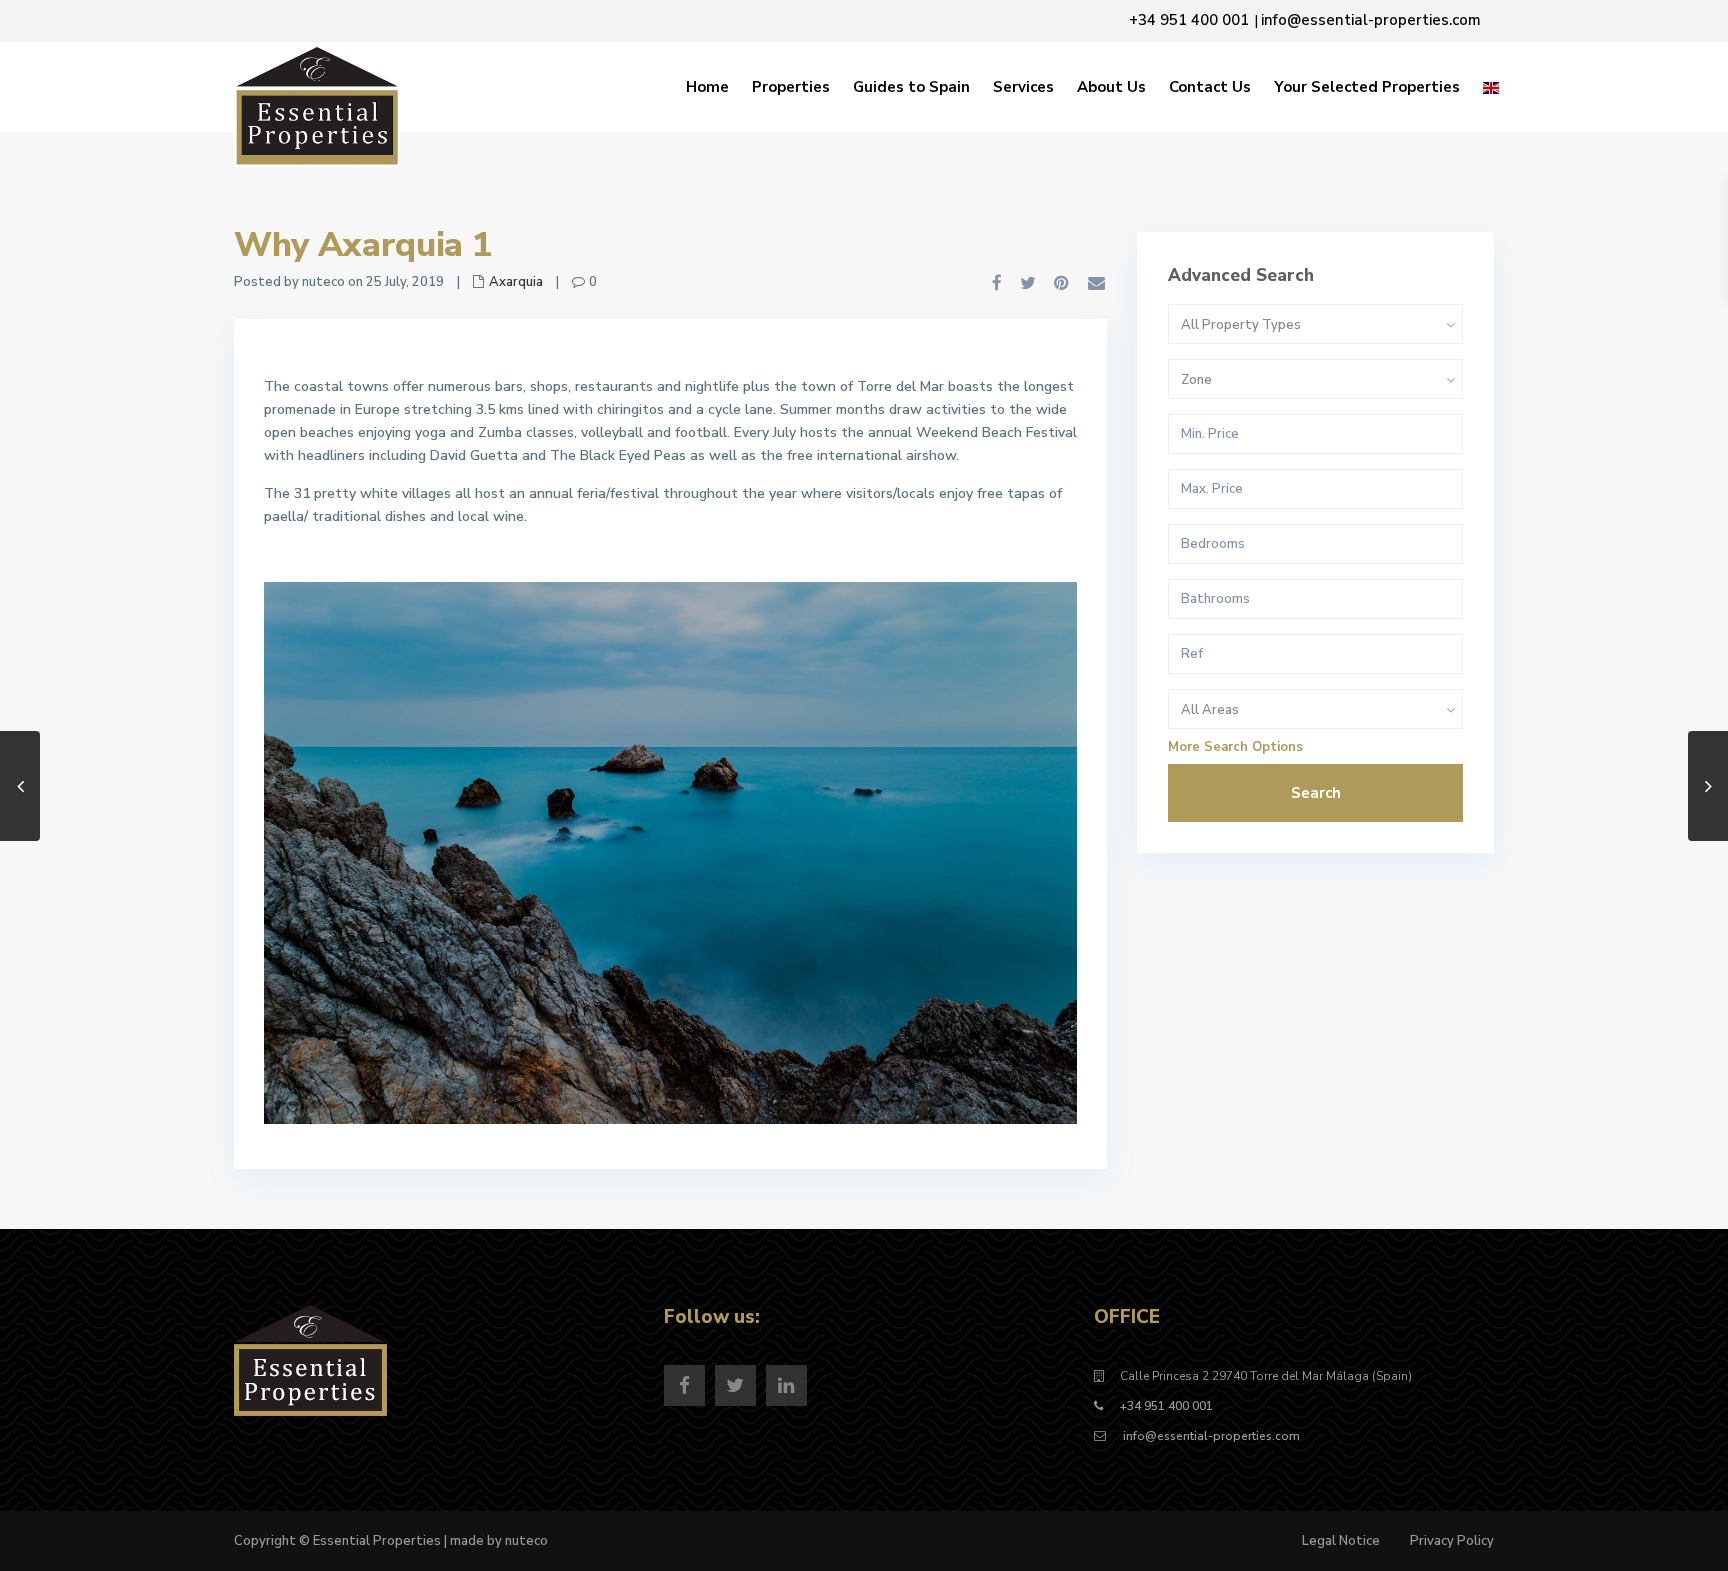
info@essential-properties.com (1210, 1436)
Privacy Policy (1452, 1541)
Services (1023, 87)
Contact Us (1210, 87)
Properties (791, 87)
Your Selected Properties (1367, 87)
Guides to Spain (911, 87)
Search (1316, 793)
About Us (1111, 87)
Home (707, 87)
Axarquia (516, 282)
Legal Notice (1341, 1541)
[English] (1491, 87)
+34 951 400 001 (1166, 1406)
